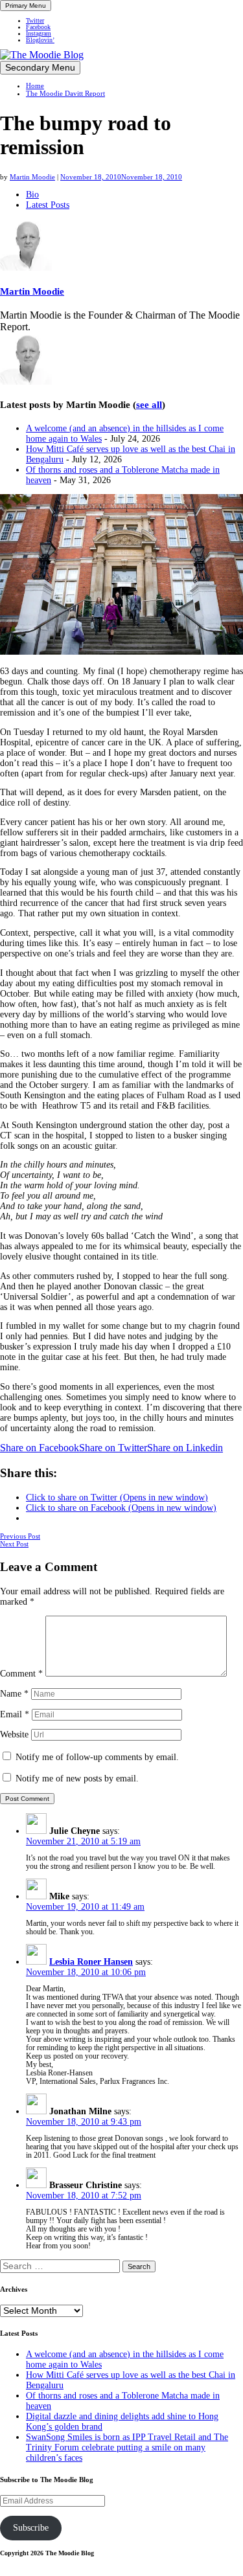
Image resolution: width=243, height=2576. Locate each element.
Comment (21, 1674)
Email (15, 1714)
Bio (32, 195)
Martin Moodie (32, 177)
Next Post (14, 1544)
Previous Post (20, 1536)
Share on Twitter (113, 1448)
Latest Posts (48, 205)
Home (35, 85)
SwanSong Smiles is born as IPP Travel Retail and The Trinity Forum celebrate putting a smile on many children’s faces (127, 2447)
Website (14, 1734)
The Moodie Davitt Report (65, 93)
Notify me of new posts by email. (77, 1779)
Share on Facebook (40, 1448)
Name (14, 1694)
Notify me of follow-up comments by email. (97, 1757)
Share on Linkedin (185, 1448)
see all (149, 405)
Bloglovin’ (40, 40)
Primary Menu (26, 6)
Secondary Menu (40, 68)
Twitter (35, 21)
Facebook (38, 27)
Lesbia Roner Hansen (91, 1962)
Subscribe (31, 2528)
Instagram (39, 34)
